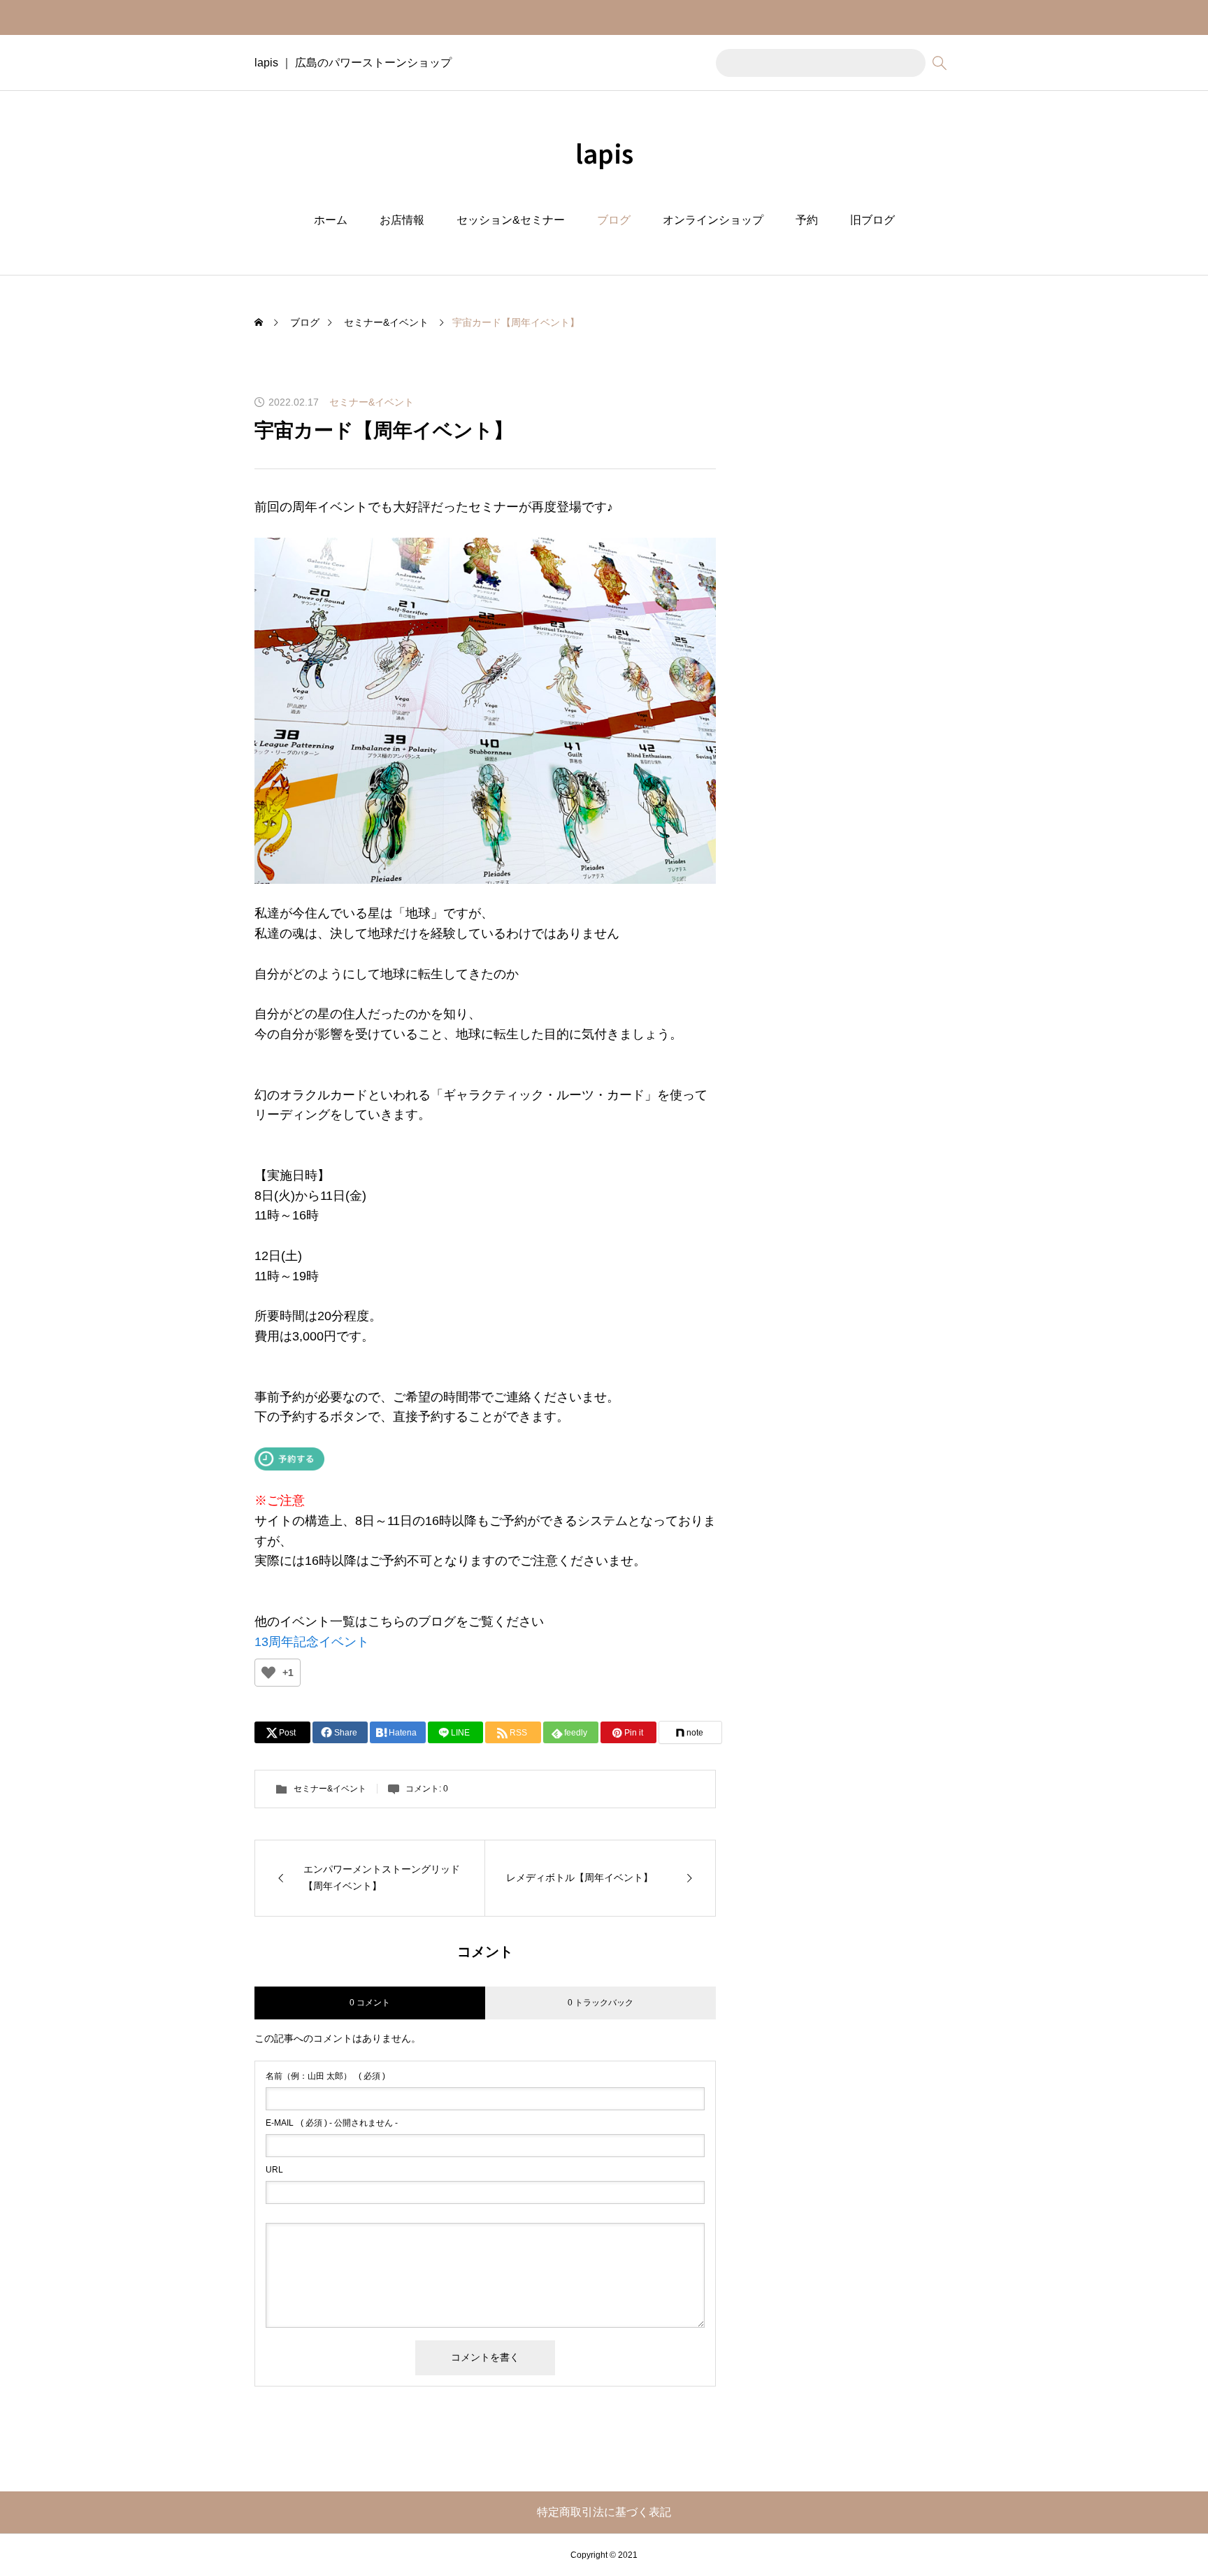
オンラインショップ (713, 220)
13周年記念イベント (312, 1642)
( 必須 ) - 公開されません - (332, 2123)
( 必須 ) (325, 2076)
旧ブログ (872, 220)
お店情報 (402, 220)
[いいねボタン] (268, 1673)
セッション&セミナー (511, 220)
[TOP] (1164, 2532)
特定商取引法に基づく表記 (604, 2512)
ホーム (331, 220)
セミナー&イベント (372, 402)
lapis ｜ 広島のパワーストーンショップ (353, 63)
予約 (807, 220)
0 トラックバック (601, 2003)
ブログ (614, 220)
